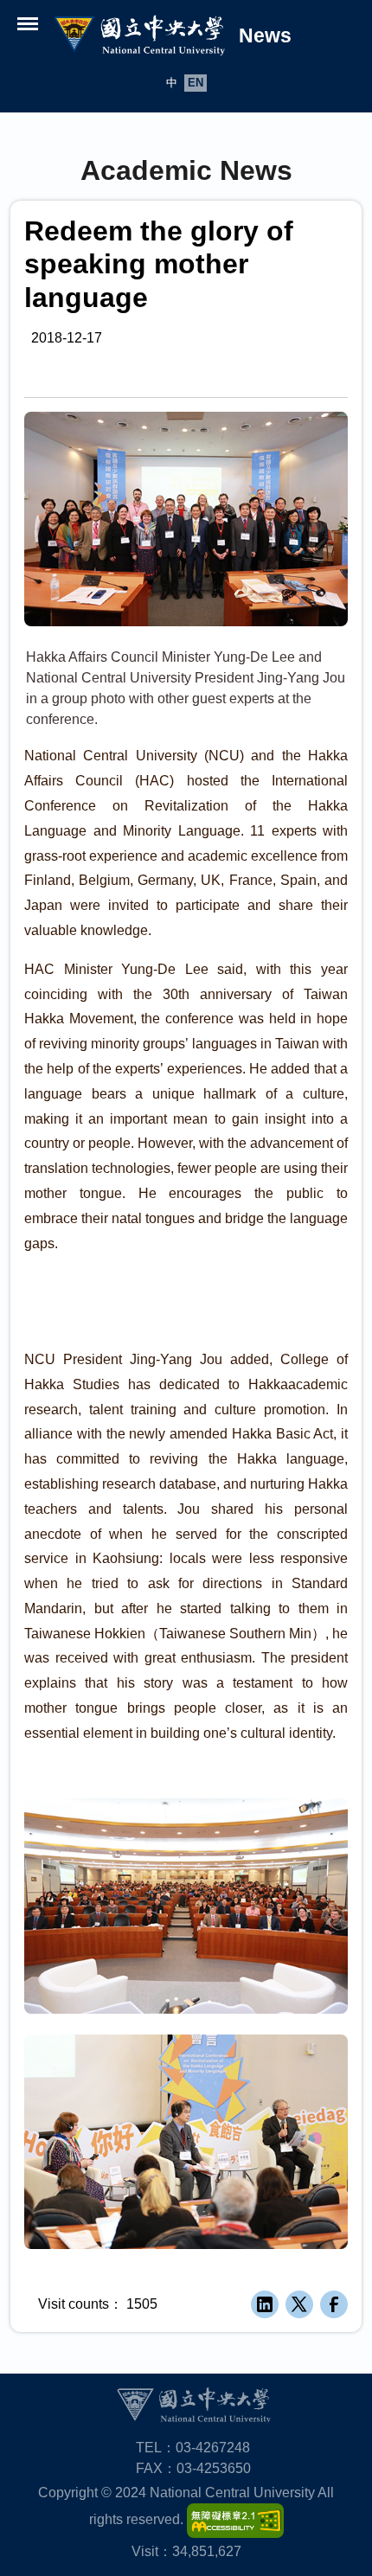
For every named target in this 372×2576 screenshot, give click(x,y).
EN (196, 83)
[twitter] (299, 2304)
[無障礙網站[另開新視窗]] (235, 2519)
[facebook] (334, 2304)
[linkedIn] (265, 2304)
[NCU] (193, 2404)
